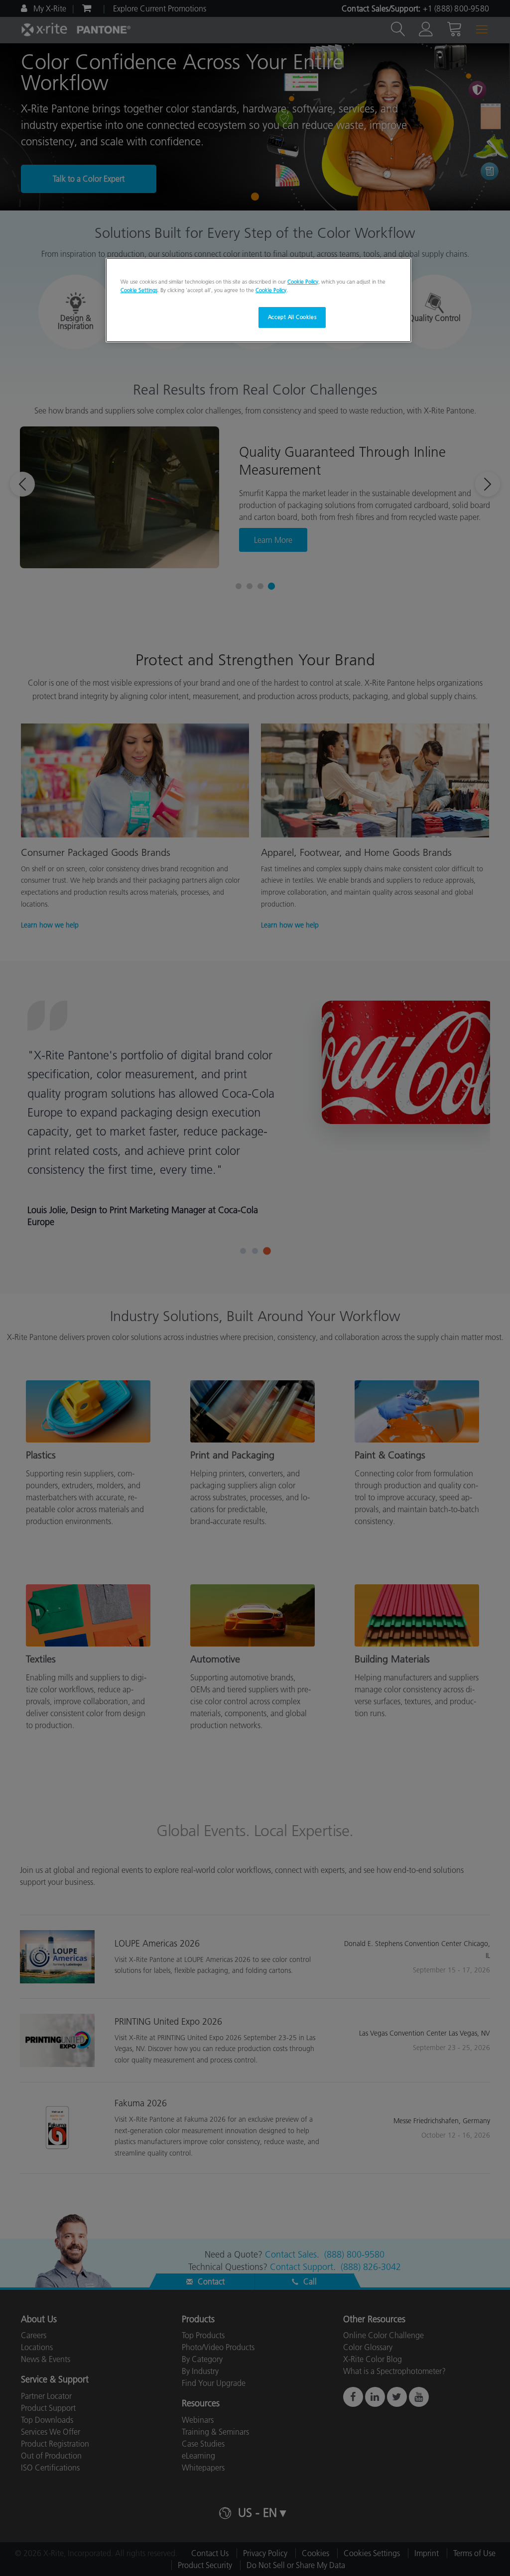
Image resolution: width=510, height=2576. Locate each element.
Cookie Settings (139, 290)
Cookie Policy (303, 282)
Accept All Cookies (292, 317)
